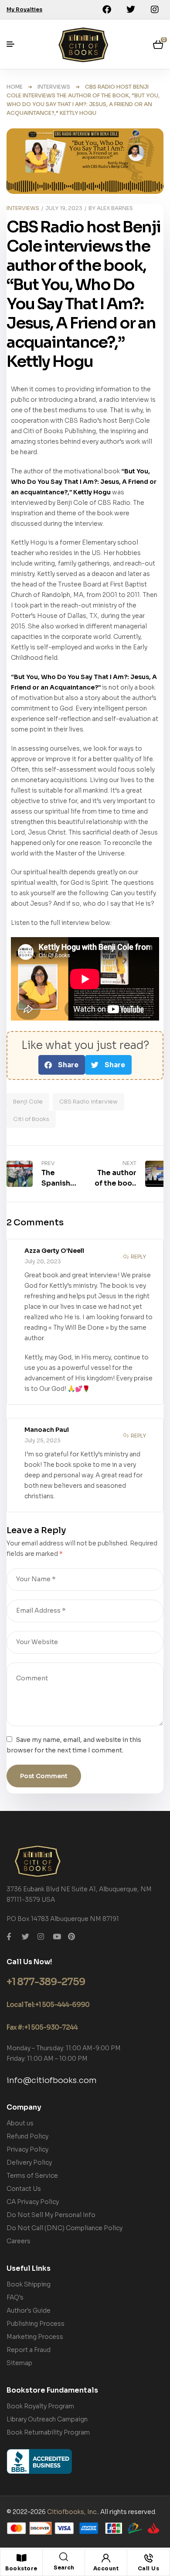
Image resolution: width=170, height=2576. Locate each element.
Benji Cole (28, 1102)
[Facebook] (107, 10)
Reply (138, 1257)
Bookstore (21, 2568)
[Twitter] (131, 10)
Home (15, 87)
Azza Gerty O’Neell (54, 1251)
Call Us (149, 2568)
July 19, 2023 (64, 208)
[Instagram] (155, 10)
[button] (62, 1065)
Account (106, 2568)
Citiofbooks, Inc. (72, 2512)
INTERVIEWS (54, 87)
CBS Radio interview (88, 1102)
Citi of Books (31, 1119)
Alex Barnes (115, 208)
